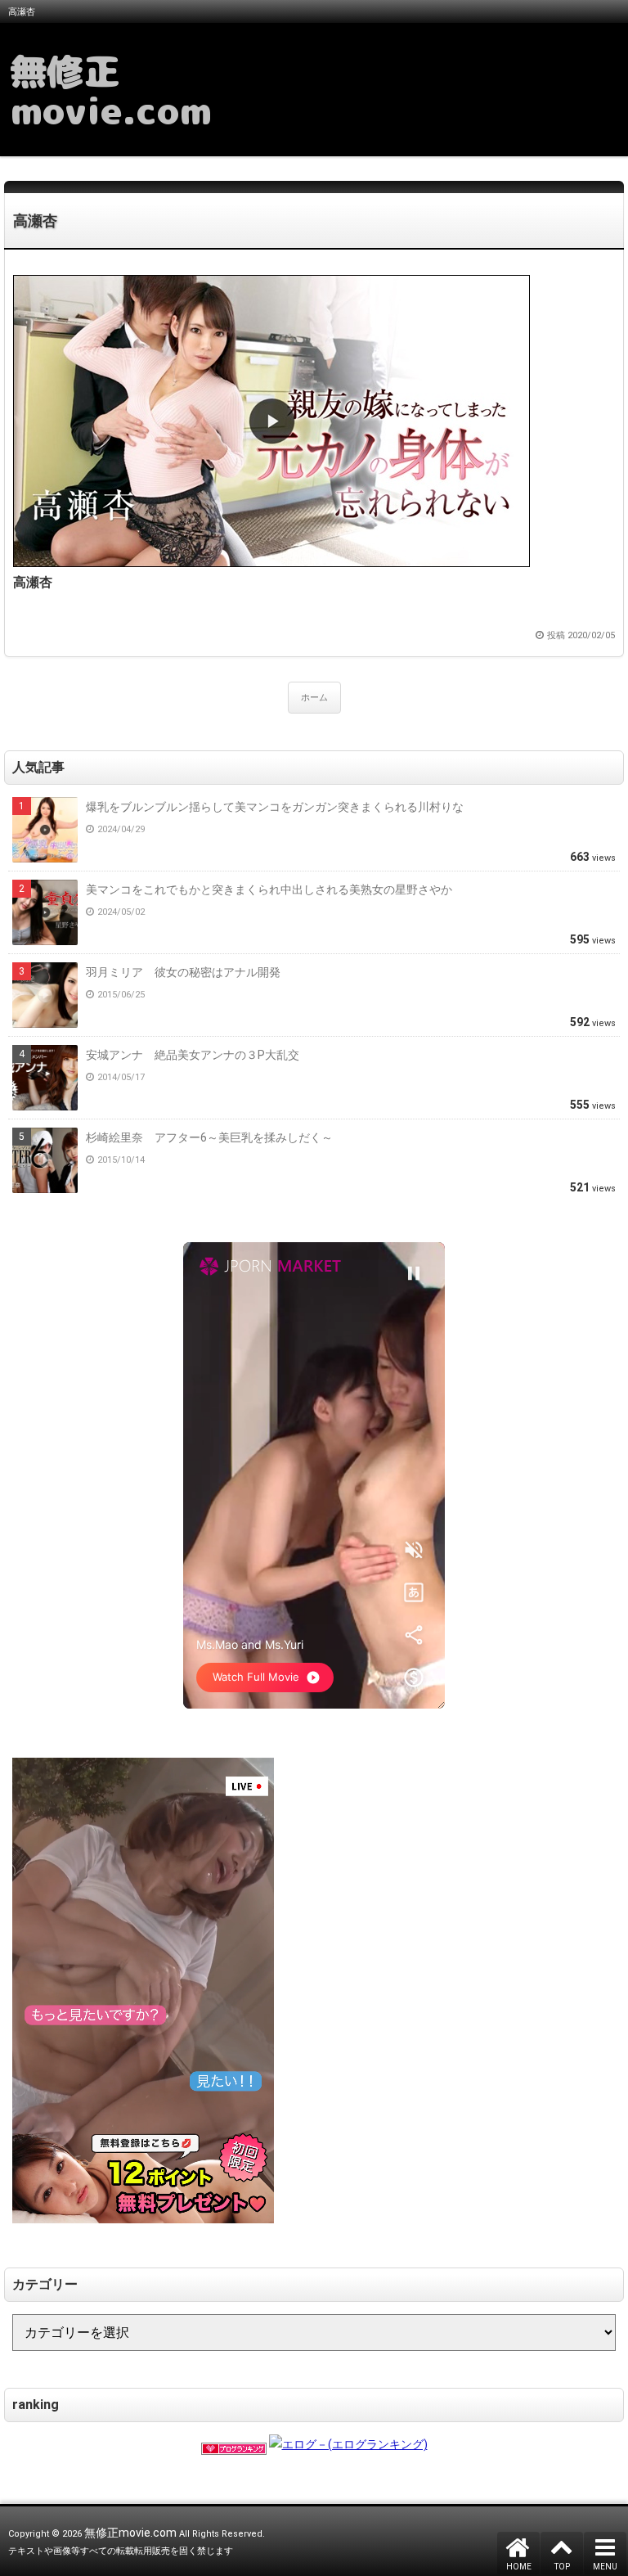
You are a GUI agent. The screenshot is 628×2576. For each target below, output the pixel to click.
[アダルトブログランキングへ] (234, 2444)
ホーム (314, 698)
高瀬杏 (35, 221)
